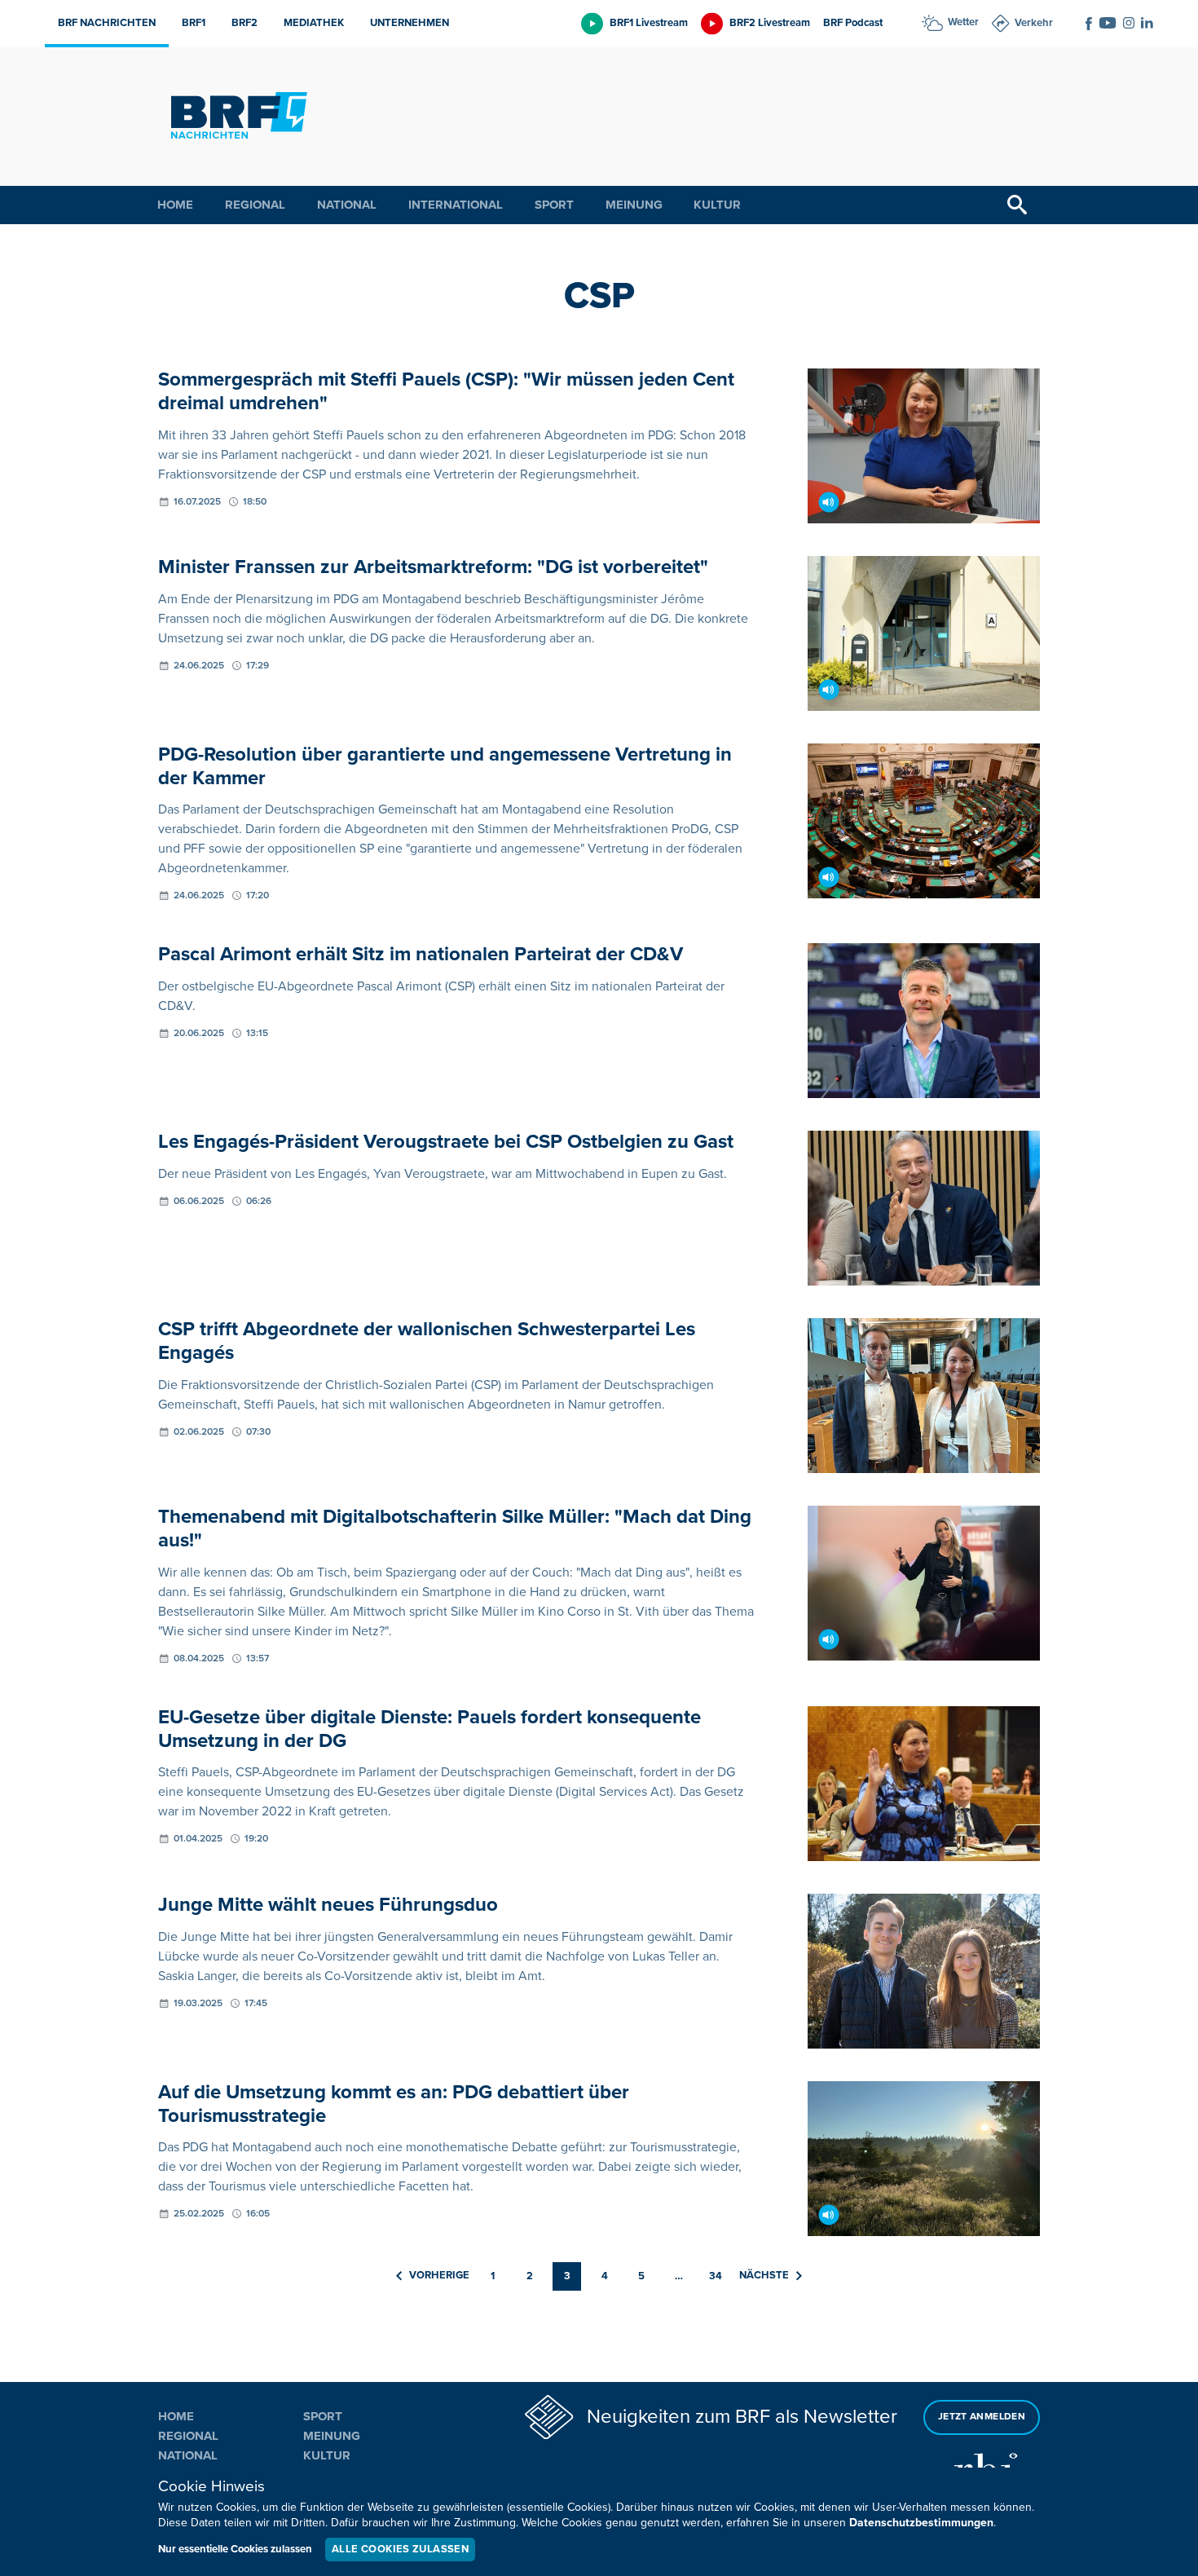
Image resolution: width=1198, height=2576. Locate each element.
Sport (554, 205)
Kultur (717, 205)
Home (175, 205)
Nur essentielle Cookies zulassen (235, 2549)
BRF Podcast (853, 23)
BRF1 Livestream (649, 23)
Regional (255, 205)
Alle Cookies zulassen (400, 2549)
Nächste (764, 2275)
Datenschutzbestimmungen (921, 2523)
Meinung (634, 205)
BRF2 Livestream (770, 23)
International (456, 205)
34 (716, 2276)
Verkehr (1034, 23)
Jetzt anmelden (982, 2417)
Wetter (963, 22)
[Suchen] (1017, 205)
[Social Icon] (1089, 24)
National (347, 205)
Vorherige (439, 2275)
